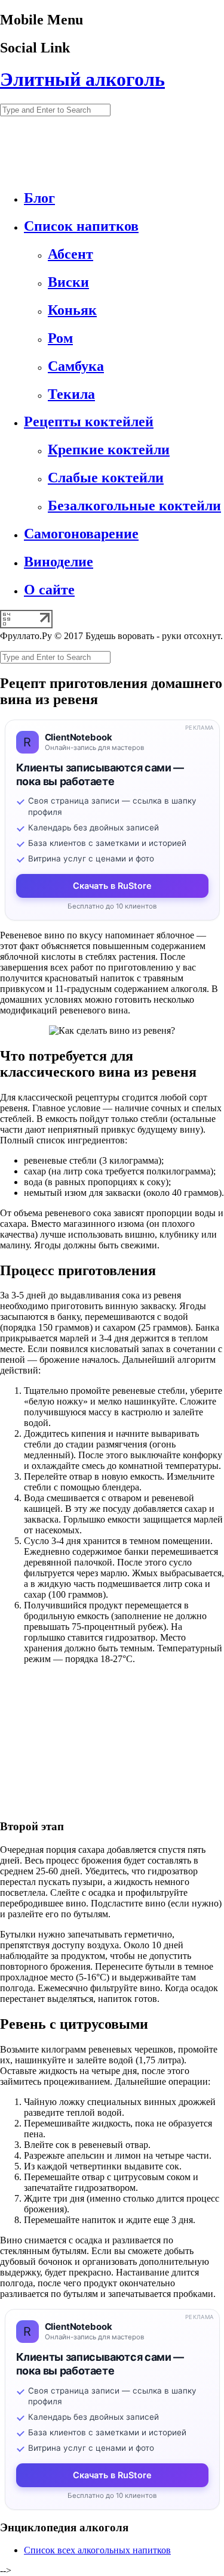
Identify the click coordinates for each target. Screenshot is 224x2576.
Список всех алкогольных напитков (97, 2550)
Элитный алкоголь (82, 79)
